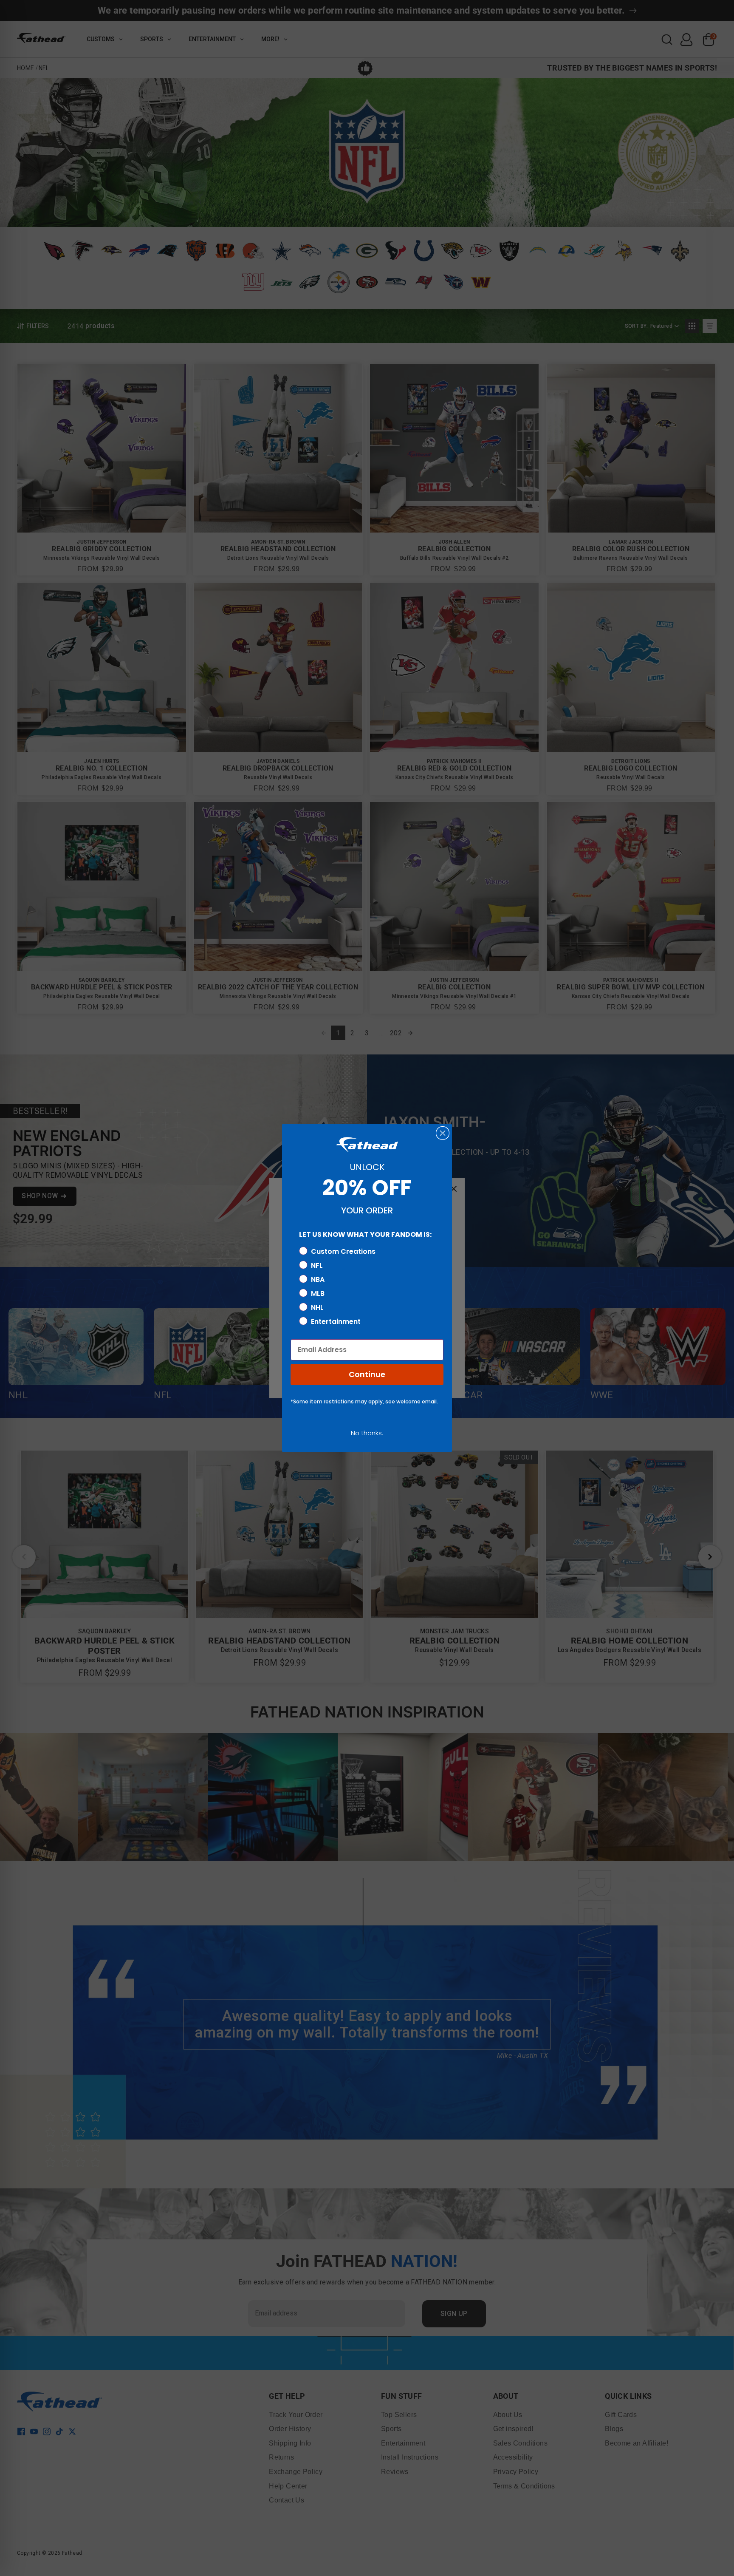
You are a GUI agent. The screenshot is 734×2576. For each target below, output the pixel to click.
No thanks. (367, 1433)
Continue (367, 1374)
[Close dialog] (443, 1133)
